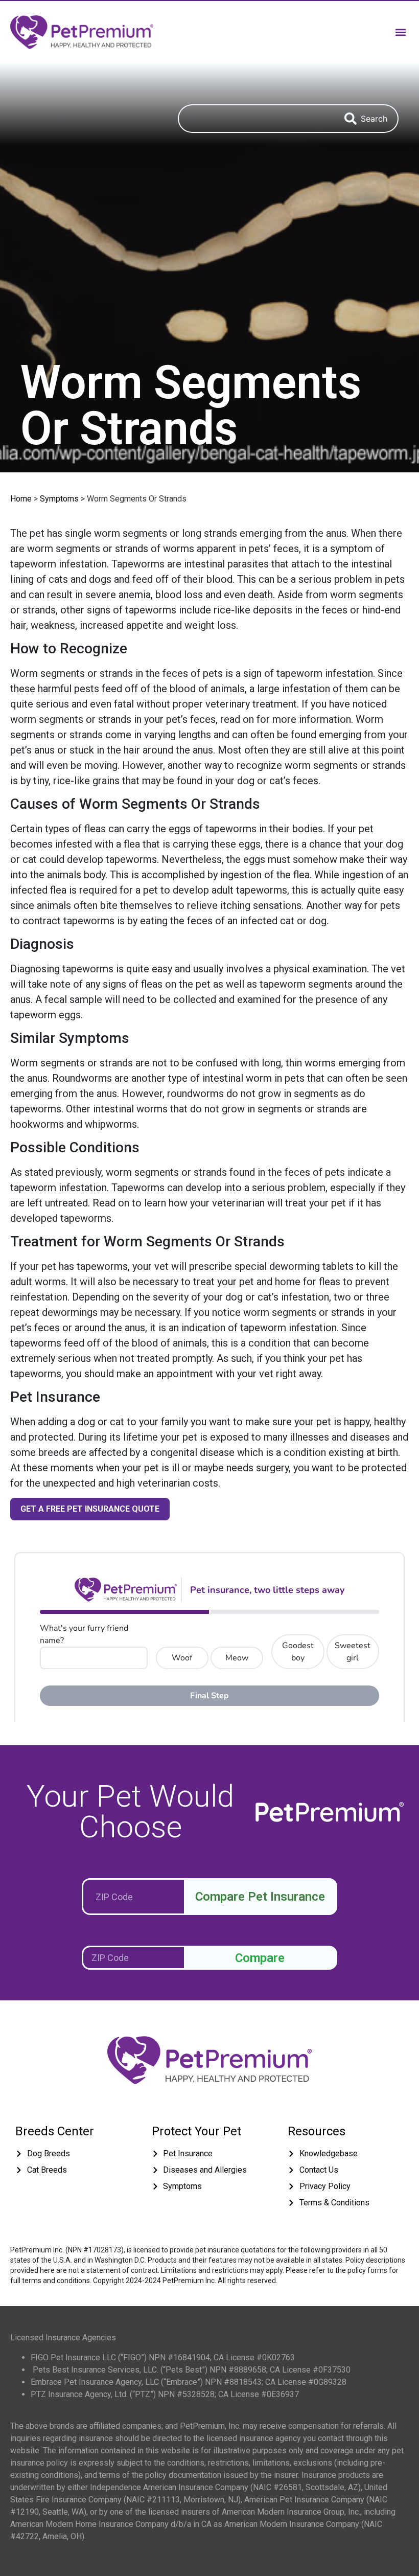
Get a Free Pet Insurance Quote (90, 1509)
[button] (400, 32)
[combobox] (256, 119)
